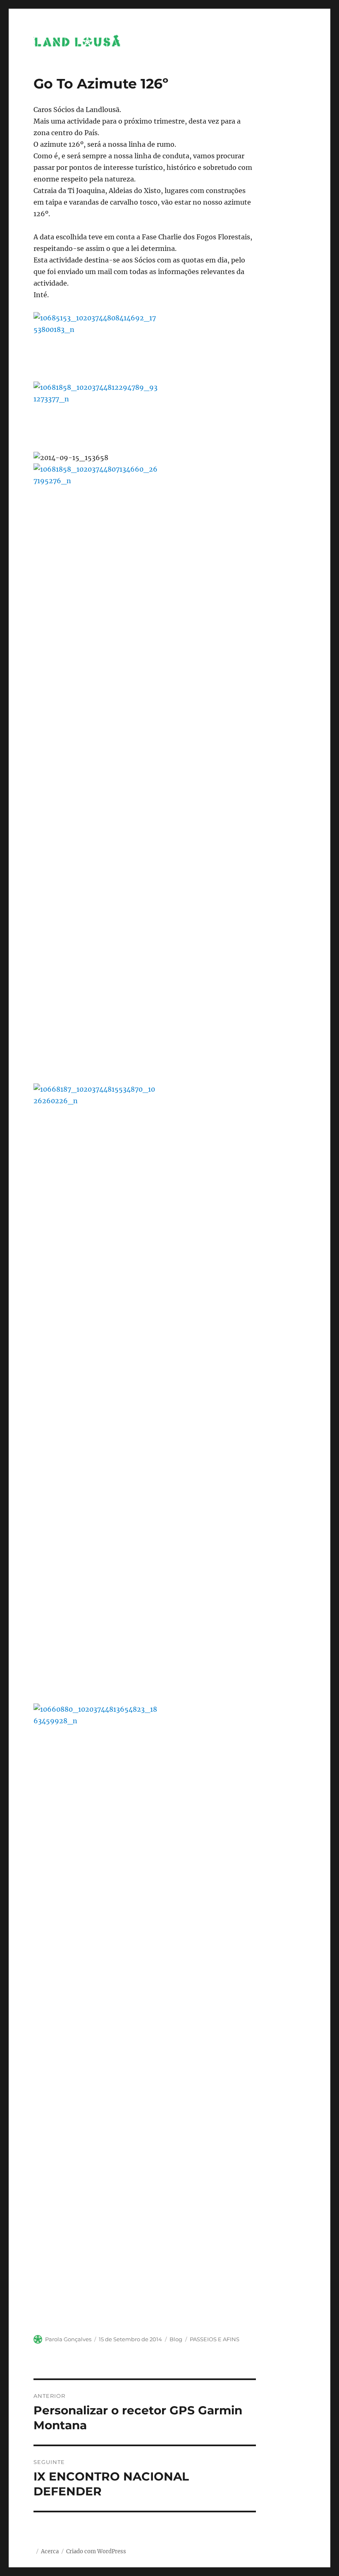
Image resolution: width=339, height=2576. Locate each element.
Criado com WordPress (96, 2551)
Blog (176, 2339)
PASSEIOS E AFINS (215, 2339)
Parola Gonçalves (68, 2339)
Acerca (50, 2551)
